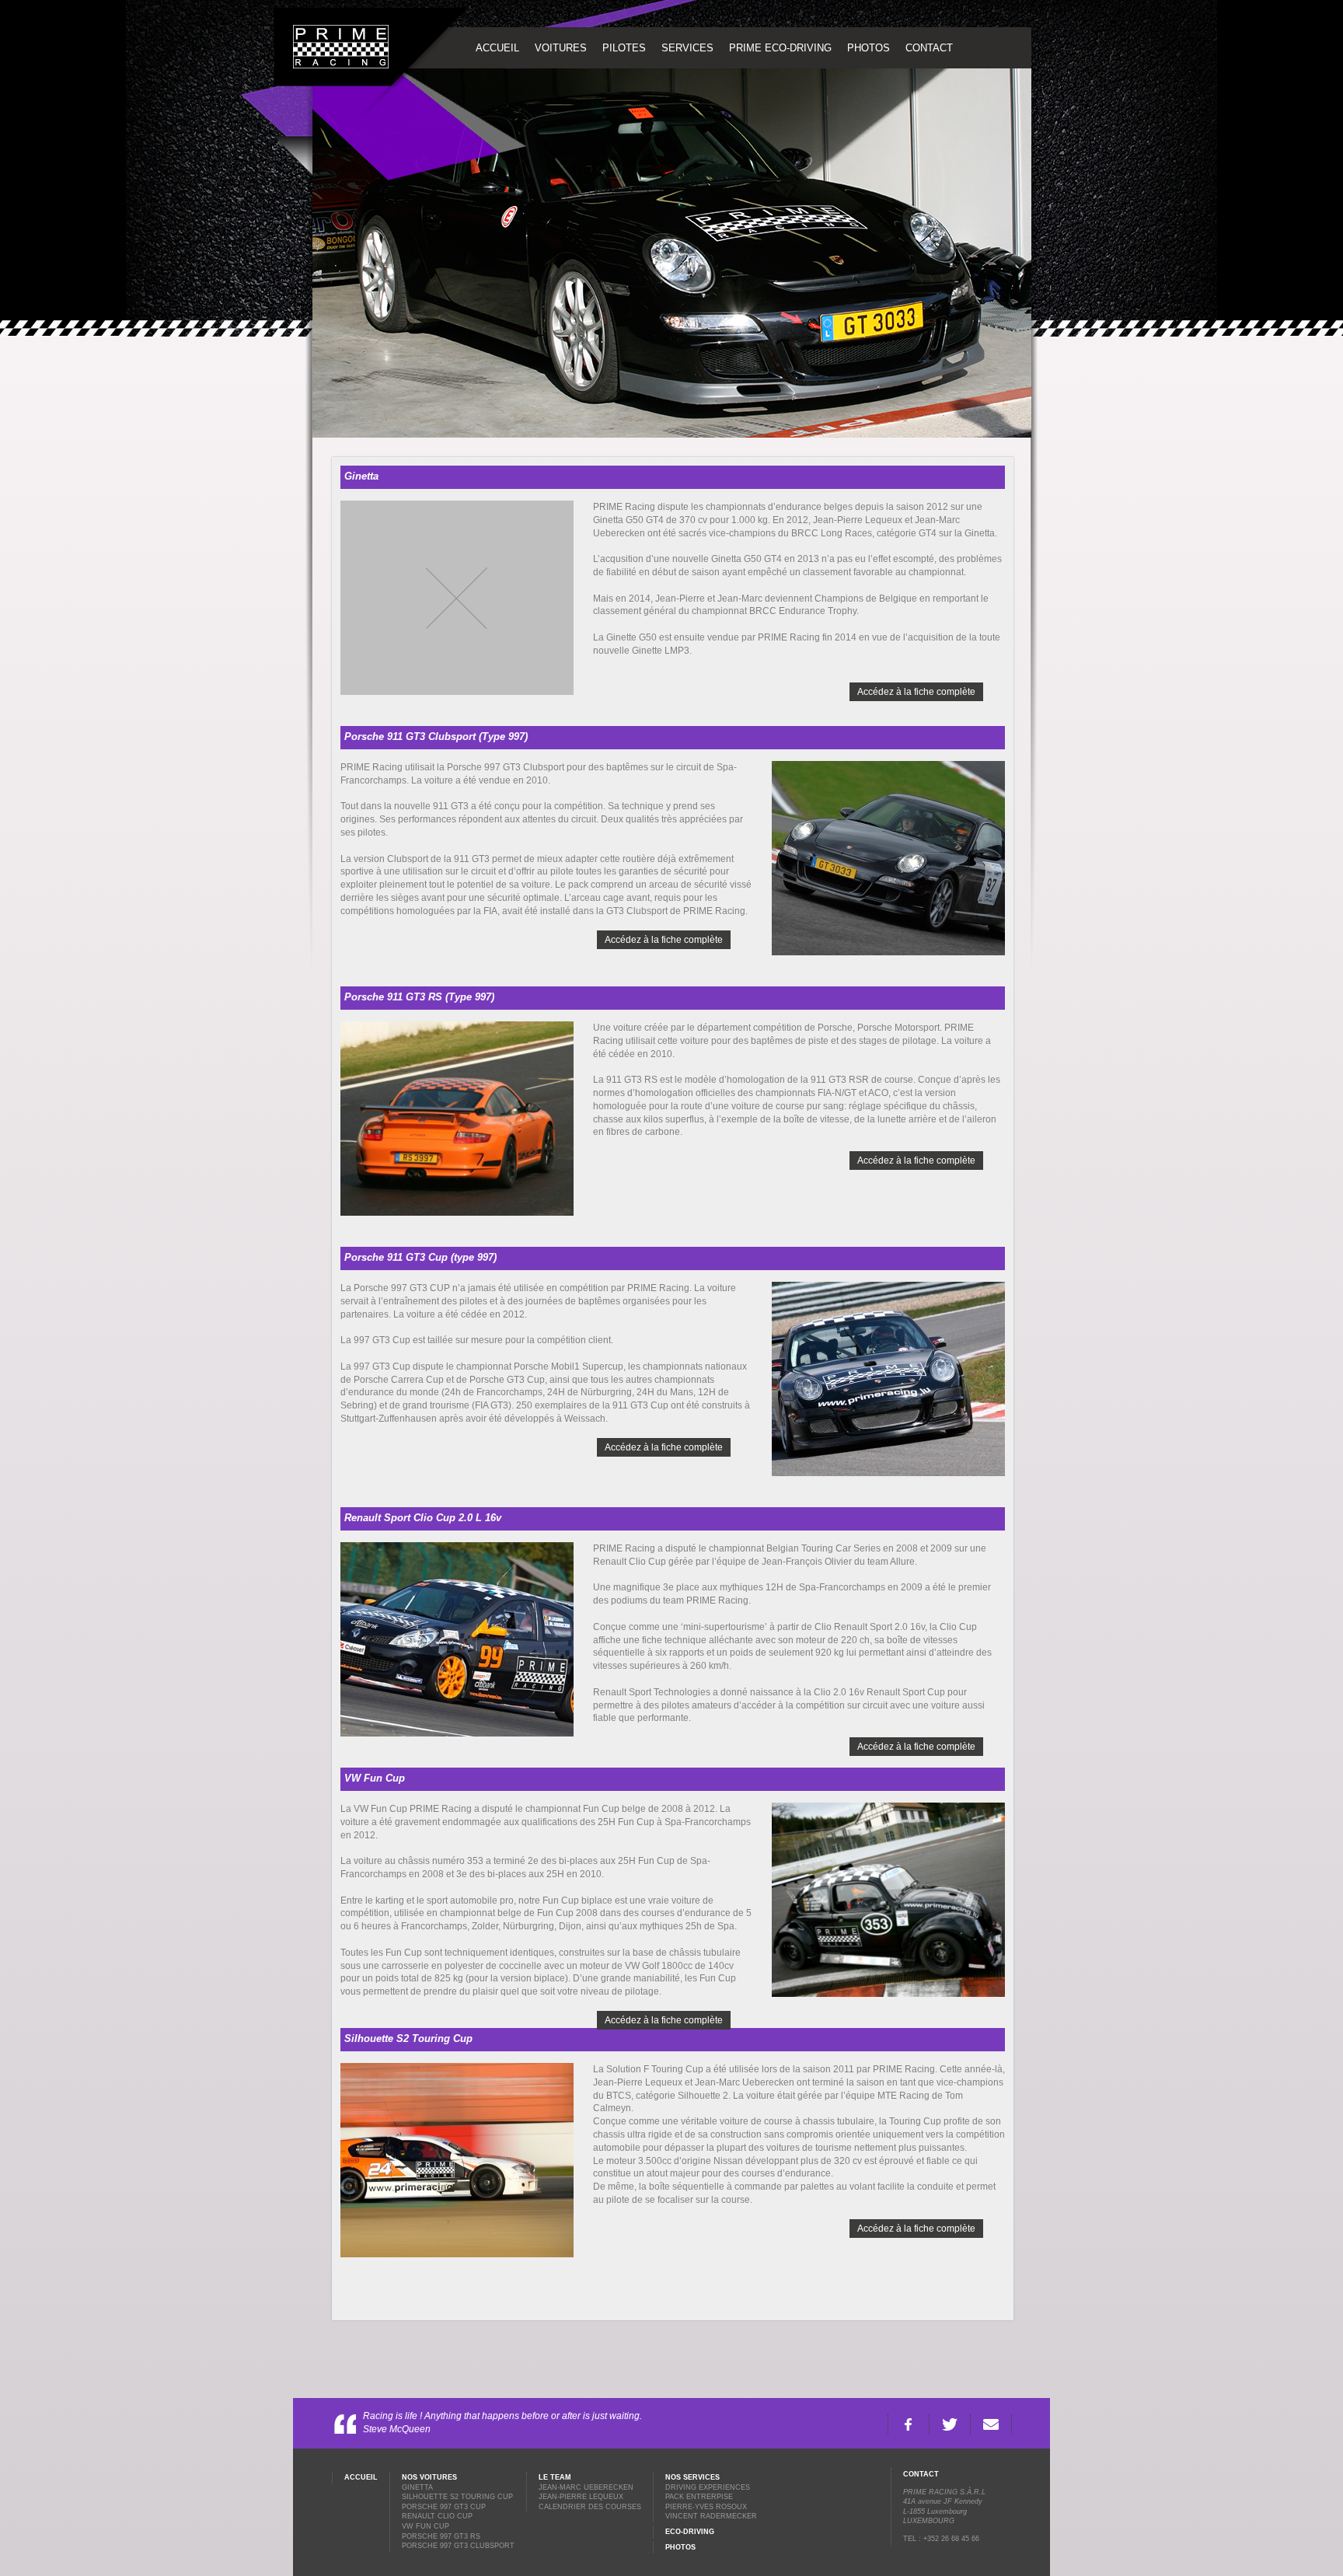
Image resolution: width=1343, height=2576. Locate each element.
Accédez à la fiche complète (916, 692)
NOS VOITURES (429, 2477)
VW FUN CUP (426, 2526)
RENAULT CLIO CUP (437, 2516)
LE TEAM (555, 2477)
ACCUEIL (497, 48)
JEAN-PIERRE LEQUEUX (581, 2497)
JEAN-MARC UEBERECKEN (586, 2487)
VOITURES (561, 48)
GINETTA (417, 2487)
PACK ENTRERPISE (699, 2497)
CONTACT (929, 48)
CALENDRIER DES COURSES (590, 2507)
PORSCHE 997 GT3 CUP (444, 2507)
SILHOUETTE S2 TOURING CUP (457, 2497)
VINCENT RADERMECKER (711, 2516)
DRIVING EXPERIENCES (708, 2487)
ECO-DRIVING (690, 2532)
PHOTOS (869, 48)
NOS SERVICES (692, 2477)
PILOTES (624, 48)
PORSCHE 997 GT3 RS (441, 2536)
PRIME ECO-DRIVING (780, 48)
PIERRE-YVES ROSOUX (706, 2507)
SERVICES (687, 48)
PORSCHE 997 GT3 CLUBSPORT (458, 2546)
